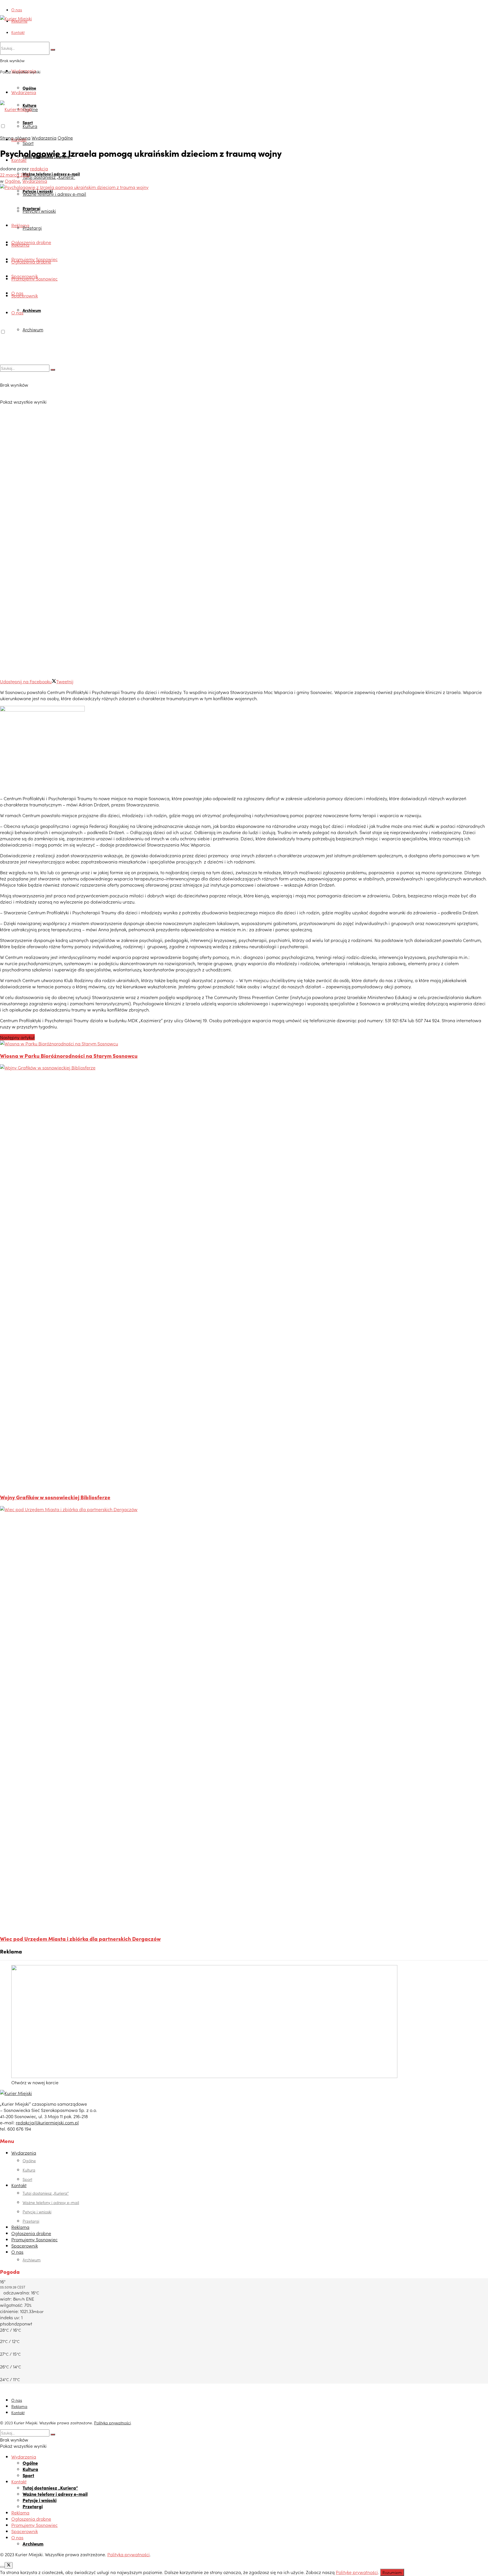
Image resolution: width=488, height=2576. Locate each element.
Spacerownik (25, 295)
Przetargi (32, 228)
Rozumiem (392, 2572)
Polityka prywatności (112, 2423)
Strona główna (15, 138)
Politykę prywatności (357, 2572)
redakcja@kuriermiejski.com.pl (47, 2122)
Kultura (30, 126)
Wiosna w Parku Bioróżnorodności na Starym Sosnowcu (69, 1056)
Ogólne (29, 88)
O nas (17, 10)
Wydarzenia (24, 92)
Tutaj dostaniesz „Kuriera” (49, 177)
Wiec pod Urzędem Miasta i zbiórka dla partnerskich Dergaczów (80, 1938)
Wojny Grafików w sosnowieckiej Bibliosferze (55, 1497)
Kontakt (18, 32)
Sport (28, 143)
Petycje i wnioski (39, 211)
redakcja (39, 168)
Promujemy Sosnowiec (34, 279)
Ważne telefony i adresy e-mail (54, 194)
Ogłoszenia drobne (31, 242)
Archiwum (32, 310)
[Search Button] (53, 50)
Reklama (19, 21)
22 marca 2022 (15, 175)
